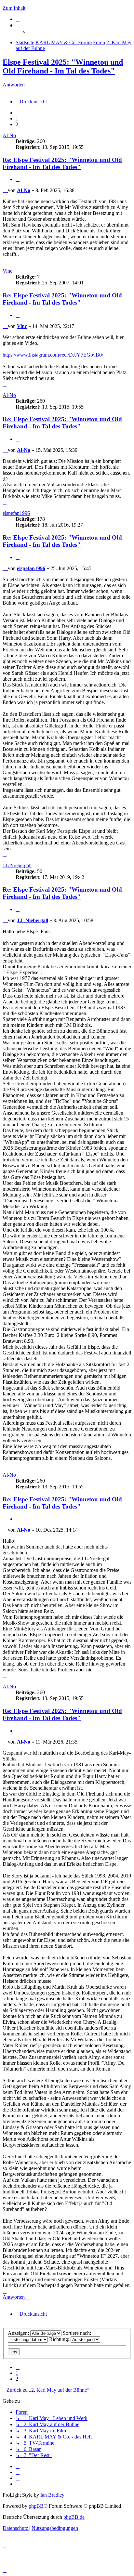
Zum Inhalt (14, 8)
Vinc (7, 271)
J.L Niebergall (17, 865)
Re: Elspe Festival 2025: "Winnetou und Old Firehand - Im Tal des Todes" (62, 163)
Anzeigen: (19, 2333)
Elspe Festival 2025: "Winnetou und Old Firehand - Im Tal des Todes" (63, 66)
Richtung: (60, 2339)
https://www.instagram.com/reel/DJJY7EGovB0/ (53, 355)
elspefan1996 (16, 513)
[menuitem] (18, 19)
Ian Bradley (52, 2495)
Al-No (9, 135)
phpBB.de (74, 2517)
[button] (18, 113)
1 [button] (17, 118)
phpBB (36, 2506)
